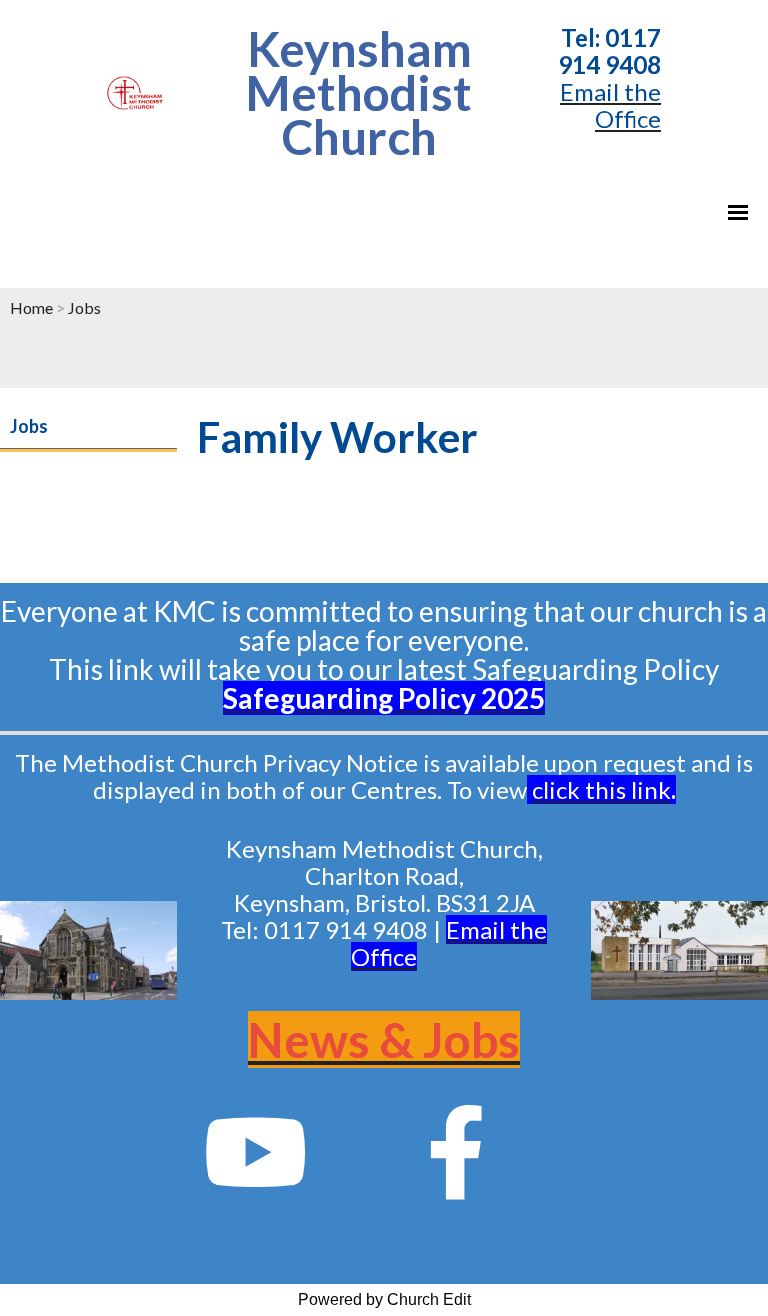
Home (31, 307)
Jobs (84, 307)
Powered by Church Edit (384, 1299)
